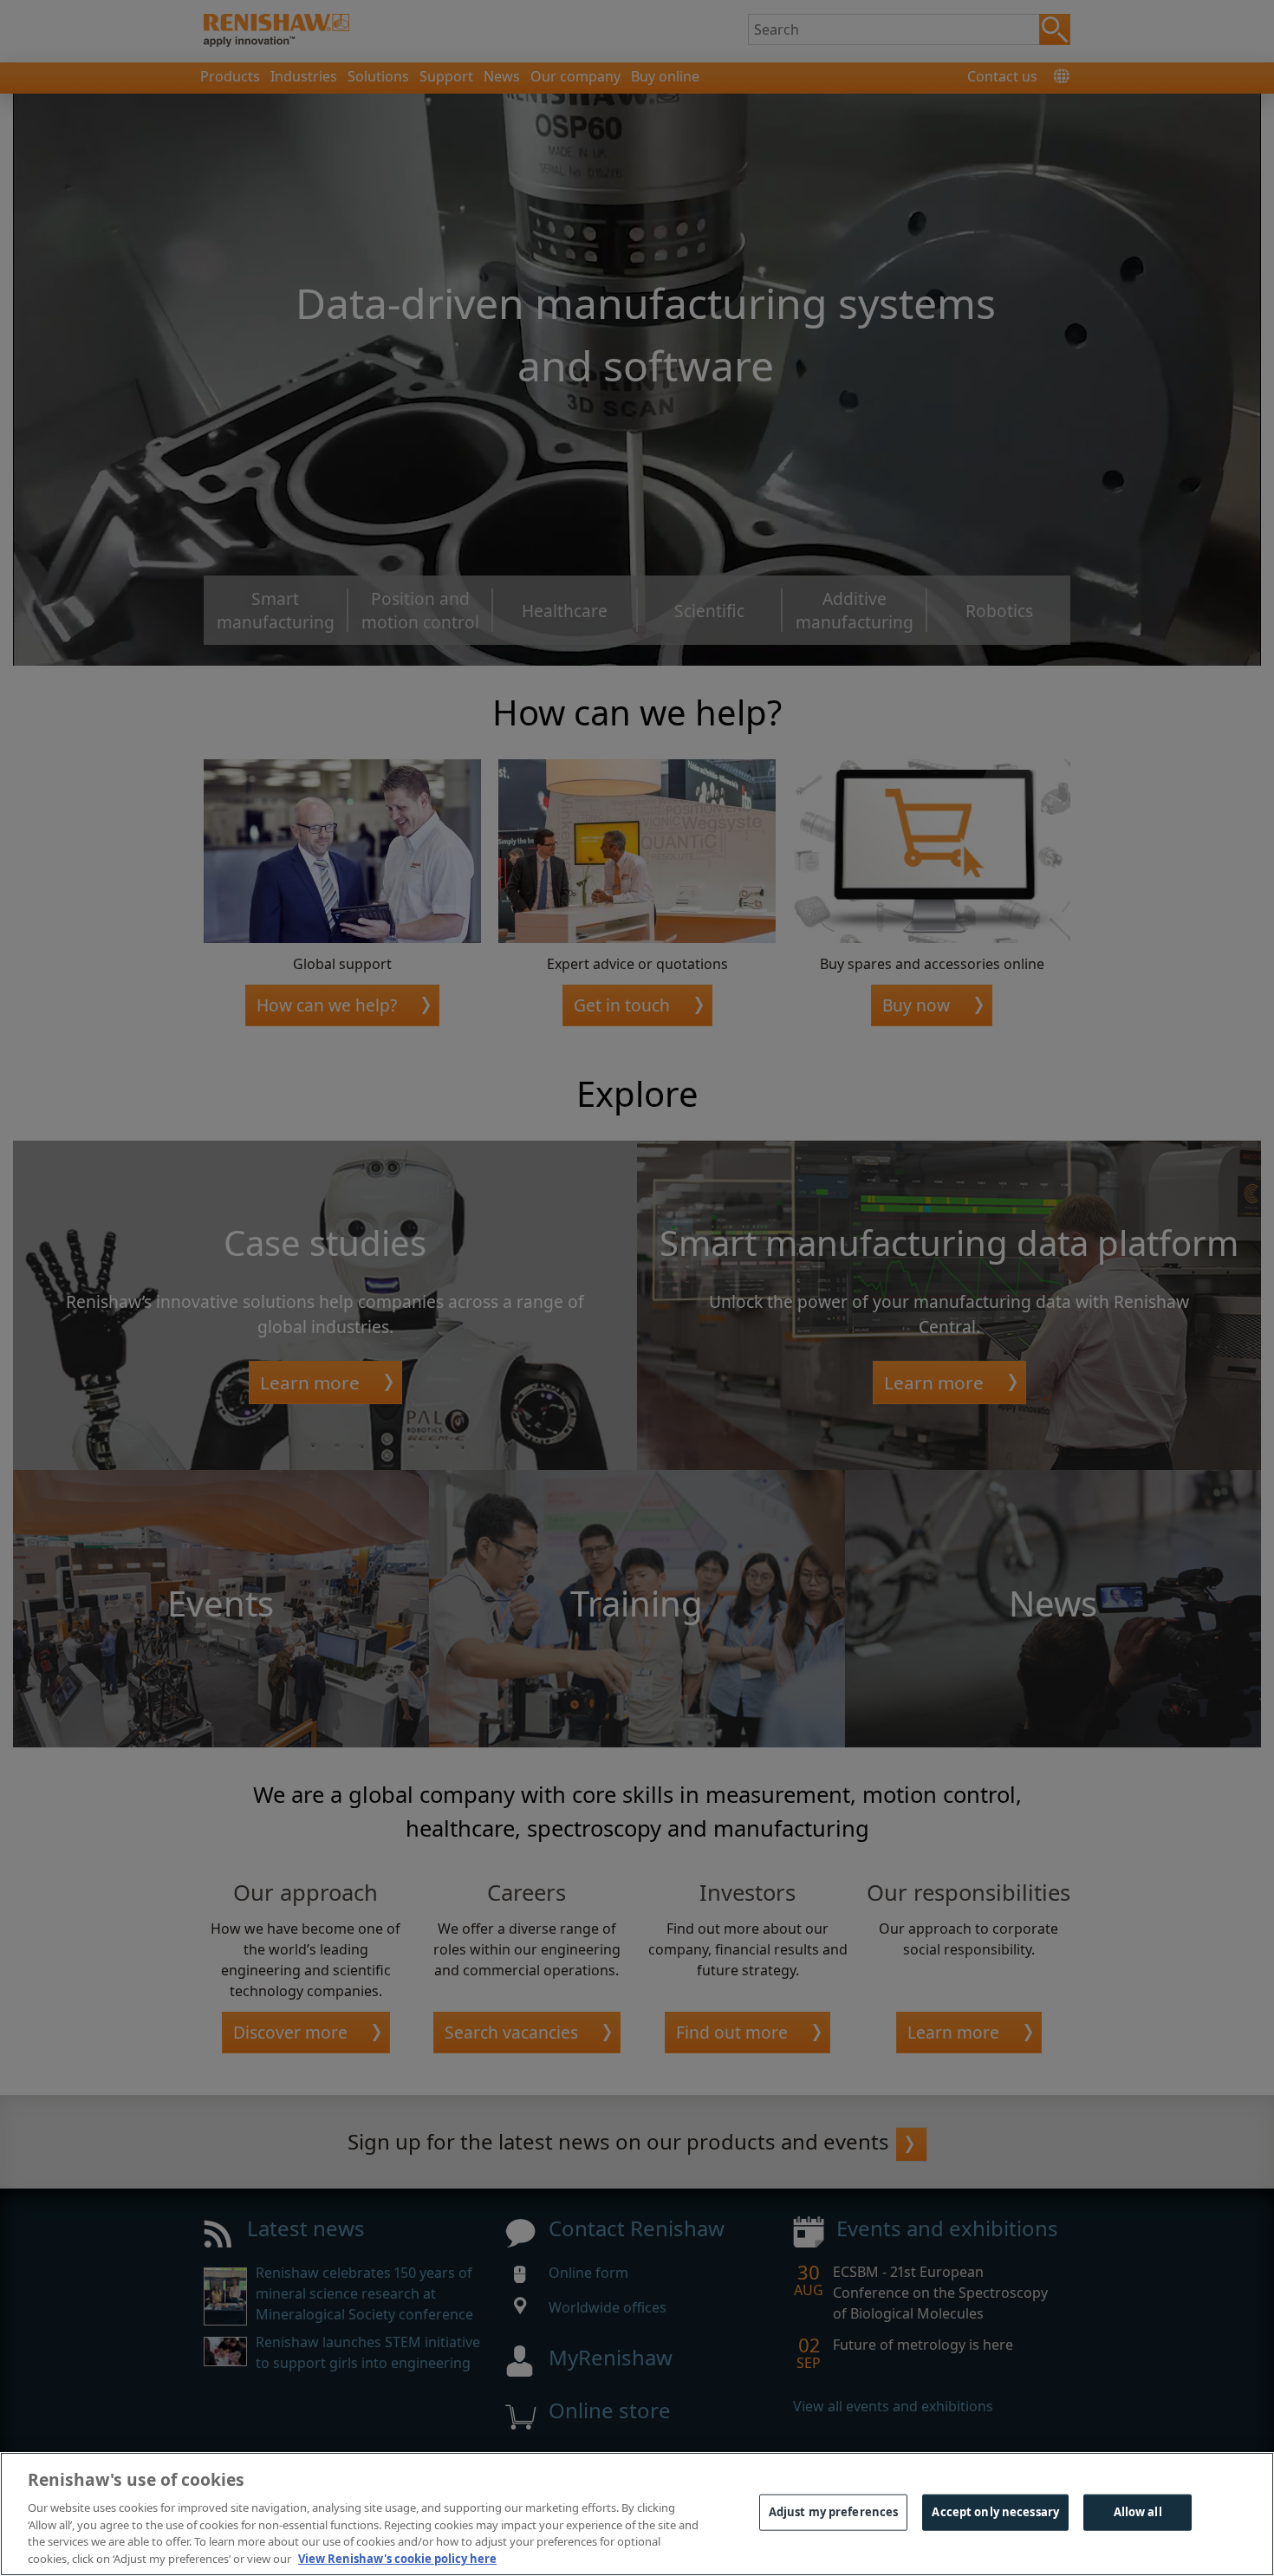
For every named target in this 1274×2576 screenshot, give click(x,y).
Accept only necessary (995, 2512)
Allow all (1138, 2512)
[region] (637, 2514)
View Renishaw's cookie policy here (397, 2558)
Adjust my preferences (834, 2512)
